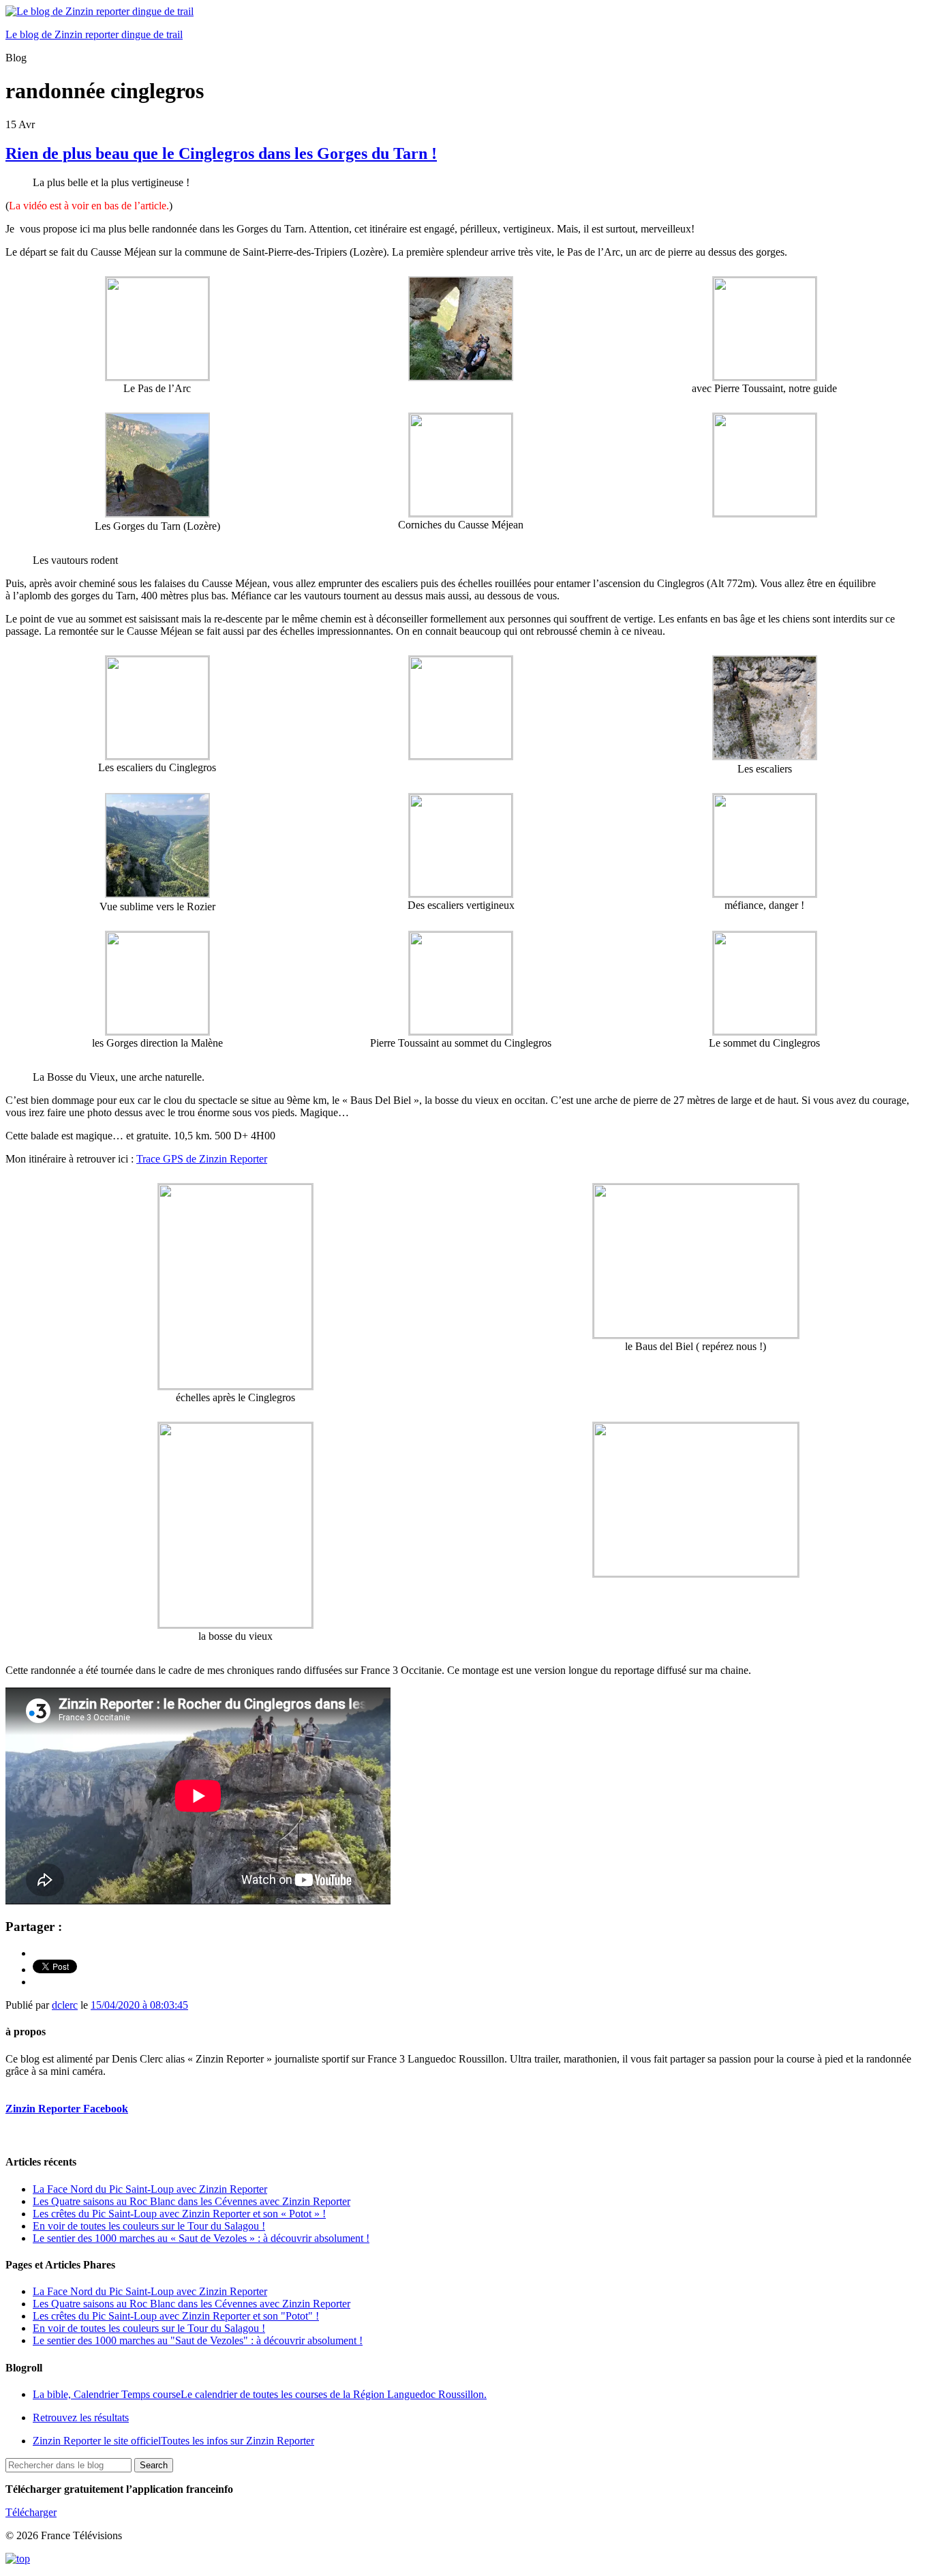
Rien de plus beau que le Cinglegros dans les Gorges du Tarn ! (221, 153)
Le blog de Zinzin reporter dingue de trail (94, 34)
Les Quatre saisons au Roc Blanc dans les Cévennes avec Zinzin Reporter (192, 2201)
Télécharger (31, 2512)
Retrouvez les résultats (81, 2417)
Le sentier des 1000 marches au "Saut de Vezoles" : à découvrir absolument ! (198, 2340)
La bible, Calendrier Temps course (260, 2394)
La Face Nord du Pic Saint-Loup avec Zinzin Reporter (150, 2189)
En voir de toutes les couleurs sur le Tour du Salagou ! (149, 2226)
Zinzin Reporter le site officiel (173, 2441)
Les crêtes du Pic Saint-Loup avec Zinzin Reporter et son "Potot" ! (176, 2316)
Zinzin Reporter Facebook (67, 2109)
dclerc (65, 2005)
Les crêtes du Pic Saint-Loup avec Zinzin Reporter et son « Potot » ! (179, 2214)
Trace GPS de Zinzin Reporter (202, 1159)
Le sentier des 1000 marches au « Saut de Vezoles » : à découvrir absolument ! (201, 2238)
